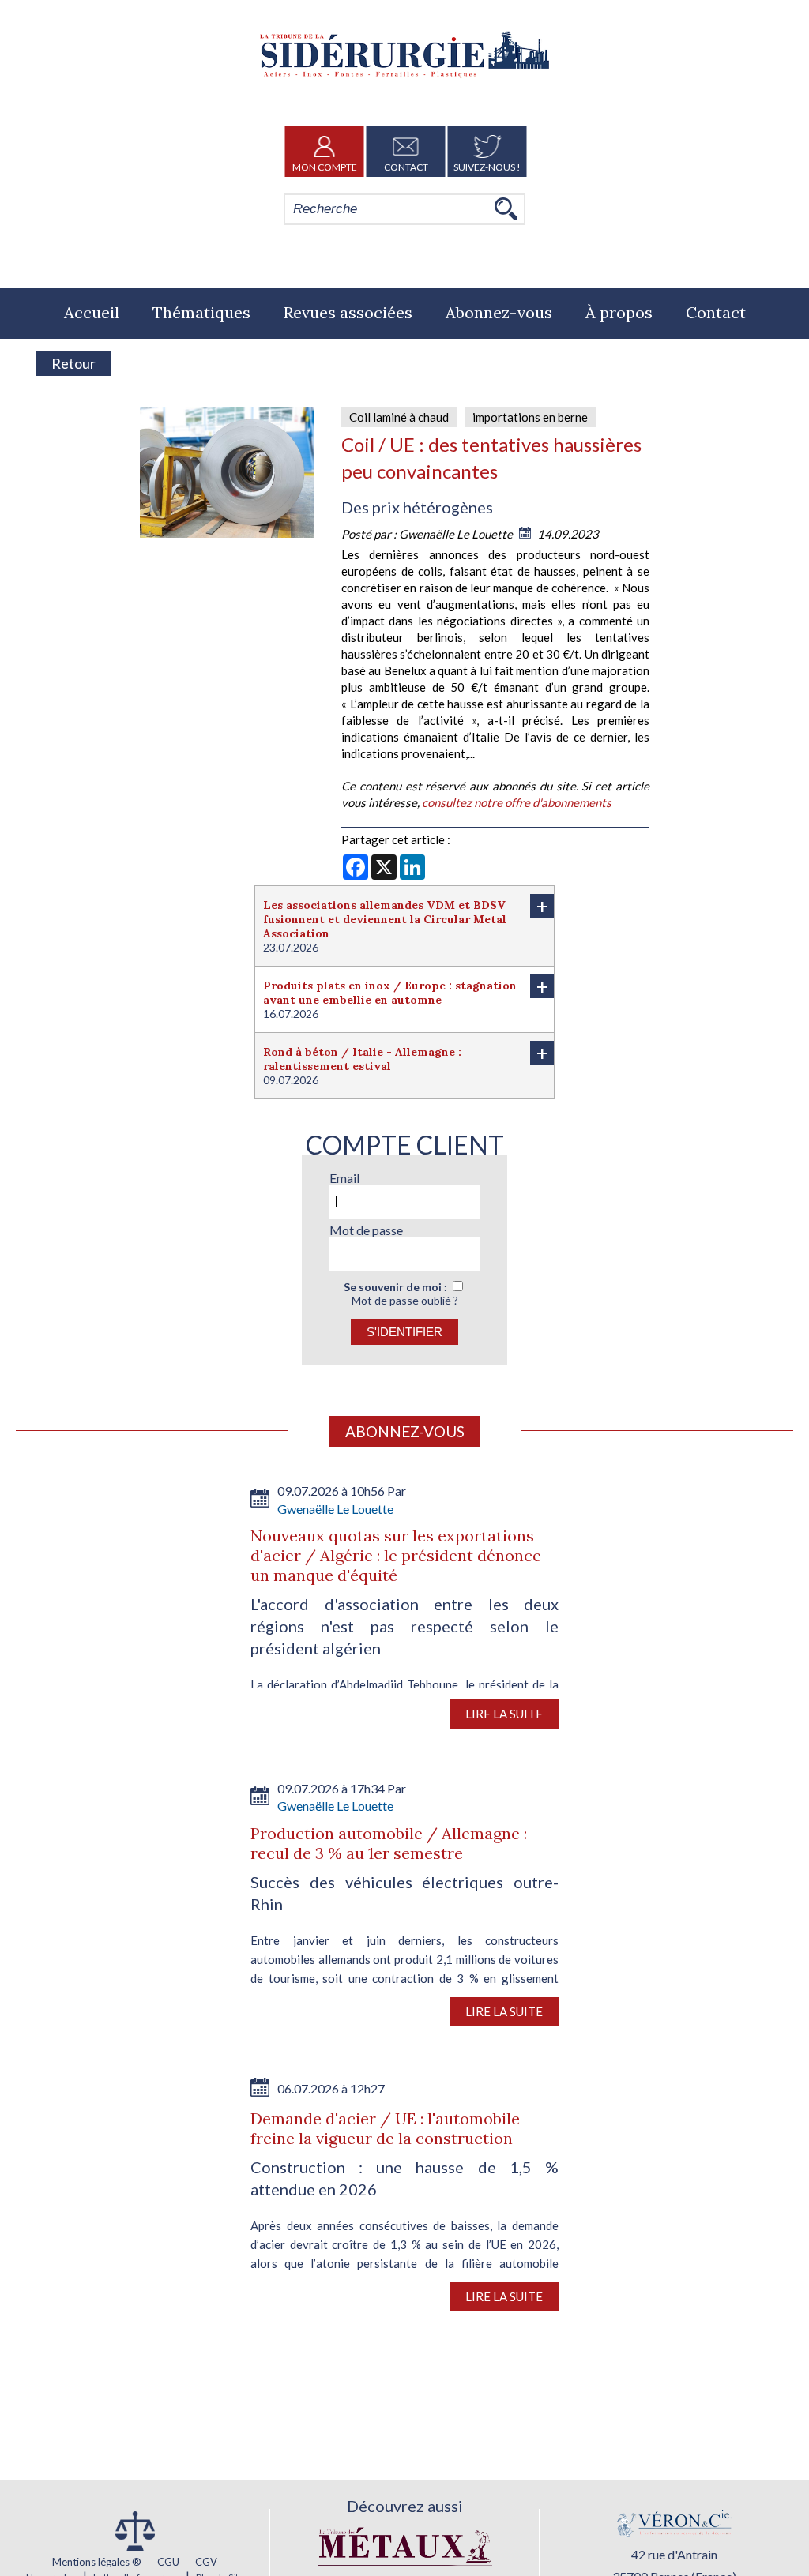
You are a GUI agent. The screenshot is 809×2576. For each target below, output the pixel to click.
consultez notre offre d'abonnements (517, 802)
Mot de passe (366, 1230)
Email (344, 1178)
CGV (206, 2562)
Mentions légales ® (97, 2562)
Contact (406, 167)
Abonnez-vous (499, 312)
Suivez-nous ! (487, 167)
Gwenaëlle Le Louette (457, 534)
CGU (168, 2562)
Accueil (92, 312)
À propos (619, 312)
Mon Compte (325, 167)
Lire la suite (504, 1714)
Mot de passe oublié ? (405, 1300)
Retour (73, 363)
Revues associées (348, 312)
